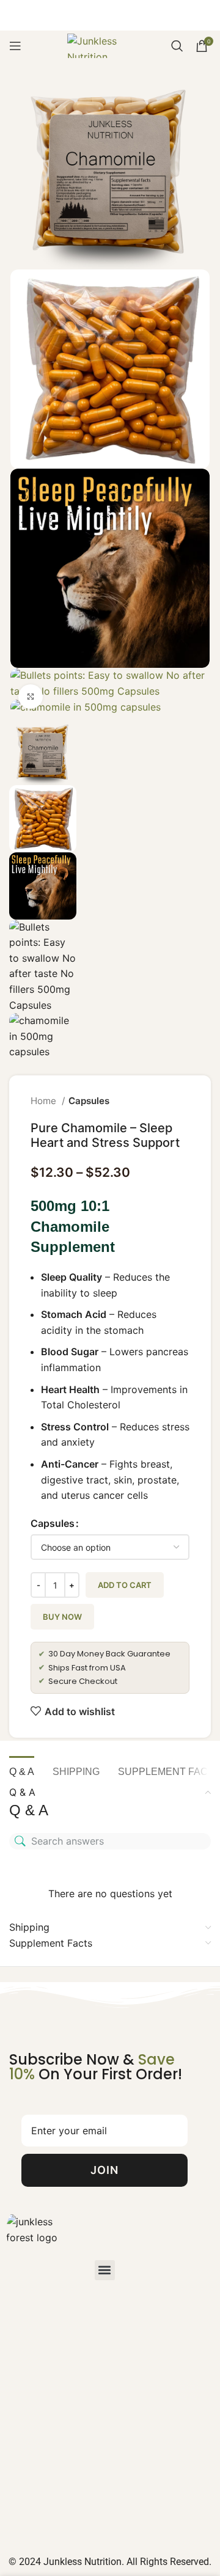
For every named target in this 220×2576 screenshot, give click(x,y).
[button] (105, 2270)
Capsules (89, 1101)
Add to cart (125, 1585)
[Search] (177, 46)
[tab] (22, 1770)
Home (45, 1101)
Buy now (62, 1617)
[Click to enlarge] (31, 697)
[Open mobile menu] (15, 46)
